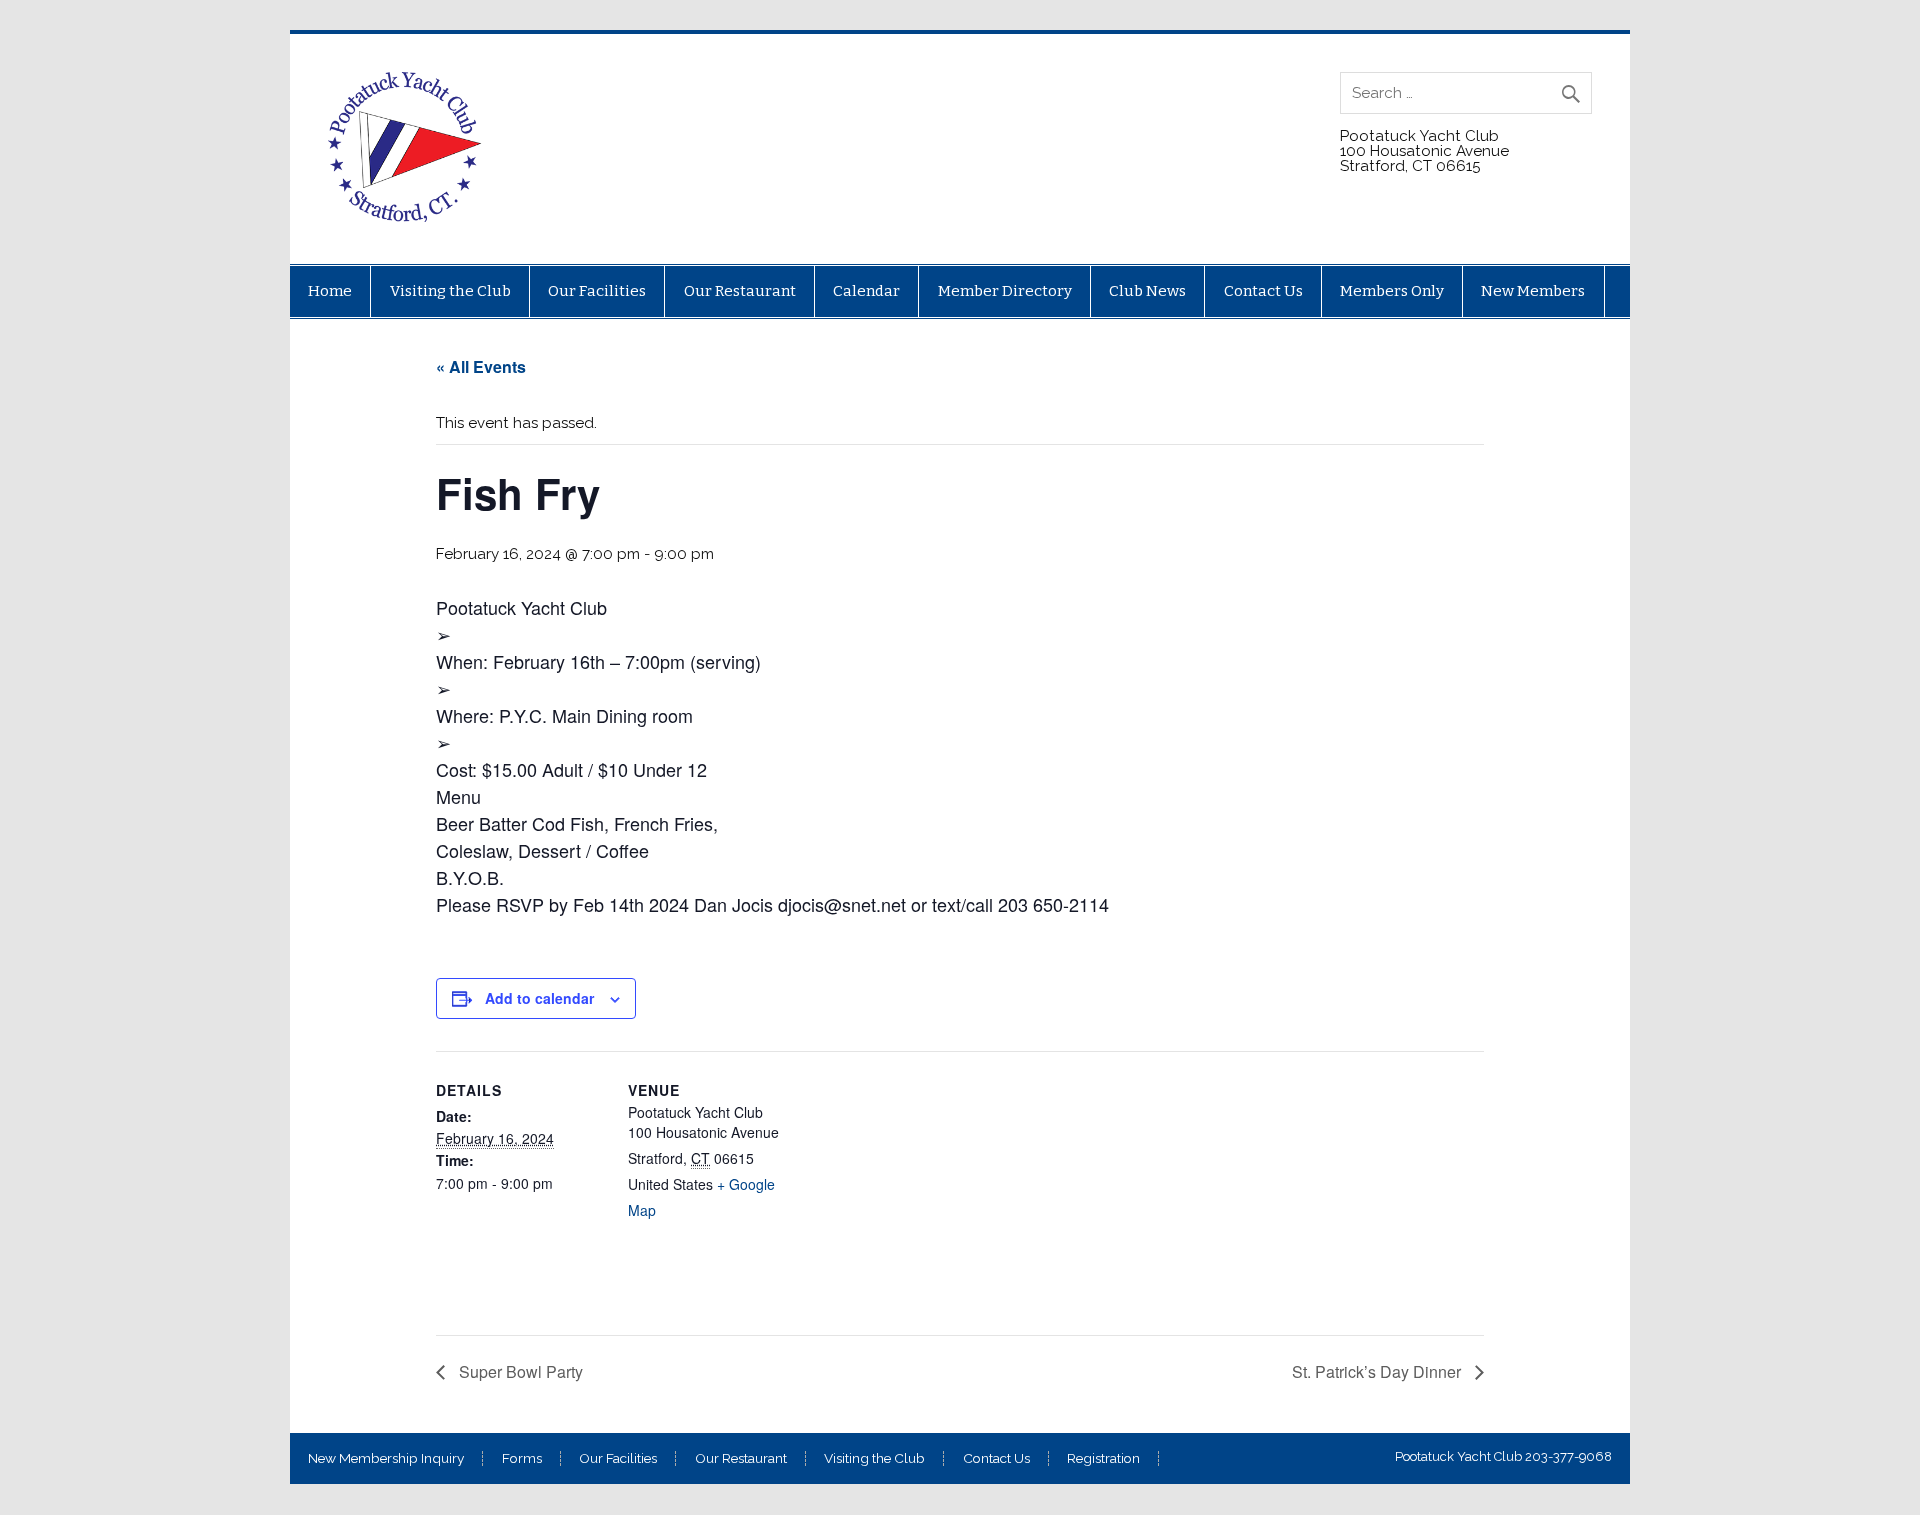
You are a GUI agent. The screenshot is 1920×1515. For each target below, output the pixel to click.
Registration (1103, 1459)
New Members (1533, 291)
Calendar (866, 291)
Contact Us (1263, 291)
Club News (1147, 291)
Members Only (1392, 291)
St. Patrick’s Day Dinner (1378, 1371)
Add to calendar (539, 998)
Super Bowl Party (519, 1371)
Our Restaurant (740, 291)
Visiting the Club (450, 291)
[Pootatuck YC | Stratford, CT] (405, 217)
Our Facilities (597, 291)
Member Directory (1005, 291)
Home (330, 291)
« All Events (481, 366)
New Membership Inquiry (386, 1459)
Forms (522, 1459)
